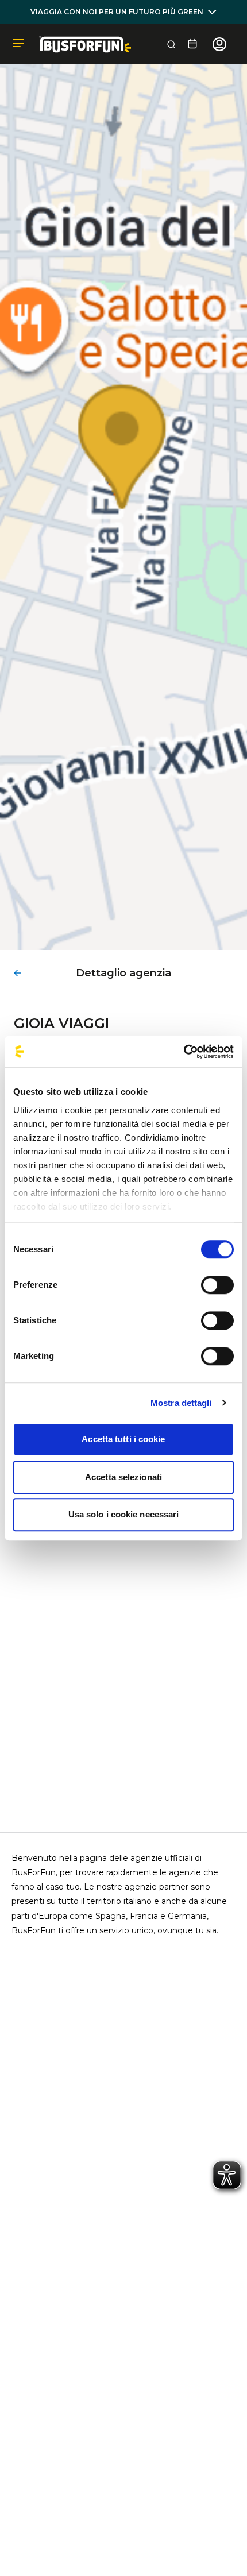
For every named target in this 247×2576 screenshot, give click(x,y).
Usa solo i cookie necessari (124, 1514)
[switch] (217, 1285)
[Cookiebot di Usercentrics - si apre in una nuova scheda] (184, 1052)
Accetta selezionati (123, 1477)
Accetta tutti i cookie (123, 1439)
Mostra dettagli (181, 1403)
